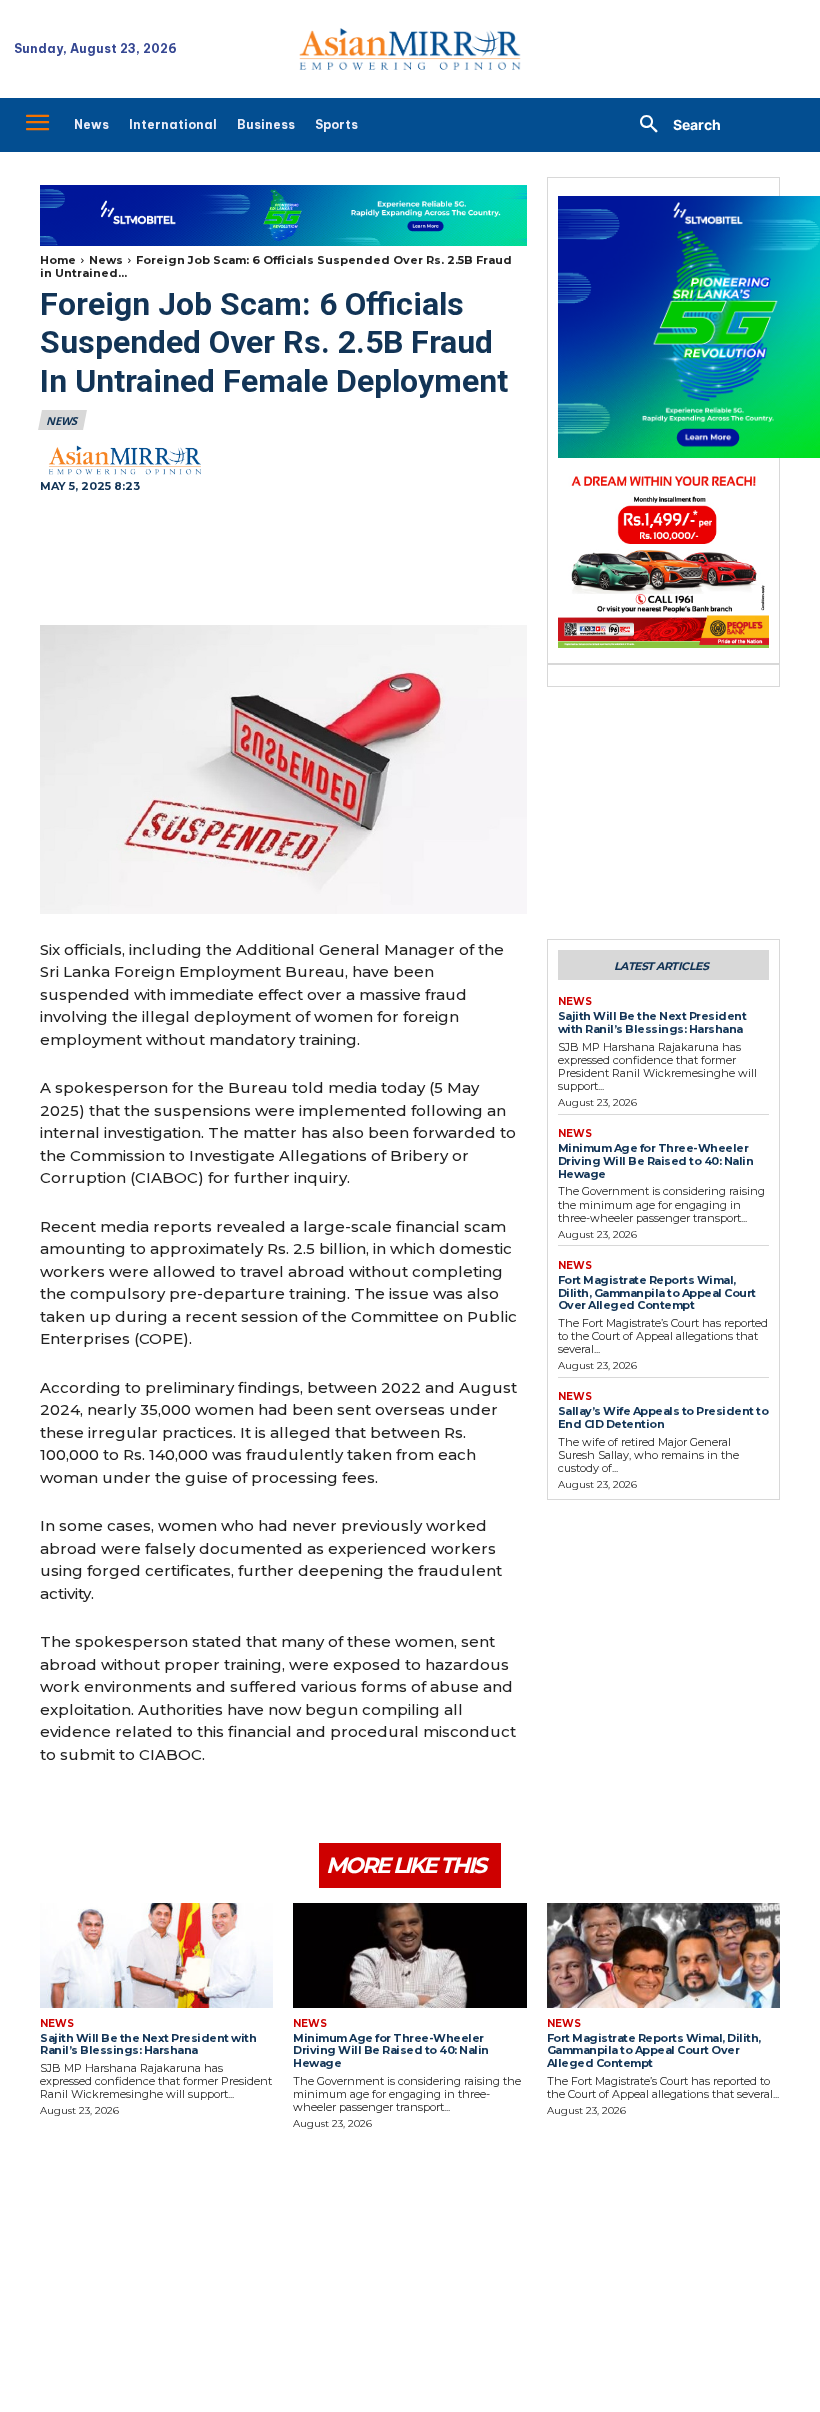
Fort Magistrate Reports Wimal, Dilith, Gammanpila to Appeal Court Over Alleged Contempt (657, 1292)
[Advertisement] (283, 562)
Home (58, 260)
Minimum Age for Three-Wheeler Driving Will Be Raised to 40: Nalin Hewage (656, 1160)
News (106, 260)
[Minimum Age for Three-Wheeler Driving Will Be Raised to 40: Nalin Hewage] (409, 1955)
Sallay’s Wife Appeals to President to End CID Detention (663, 1417)
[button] (673, 125)
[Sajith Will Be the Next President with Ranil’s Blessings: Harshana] (156, 1955)
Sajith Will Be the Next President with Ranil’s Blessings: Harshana (652, 1022)
